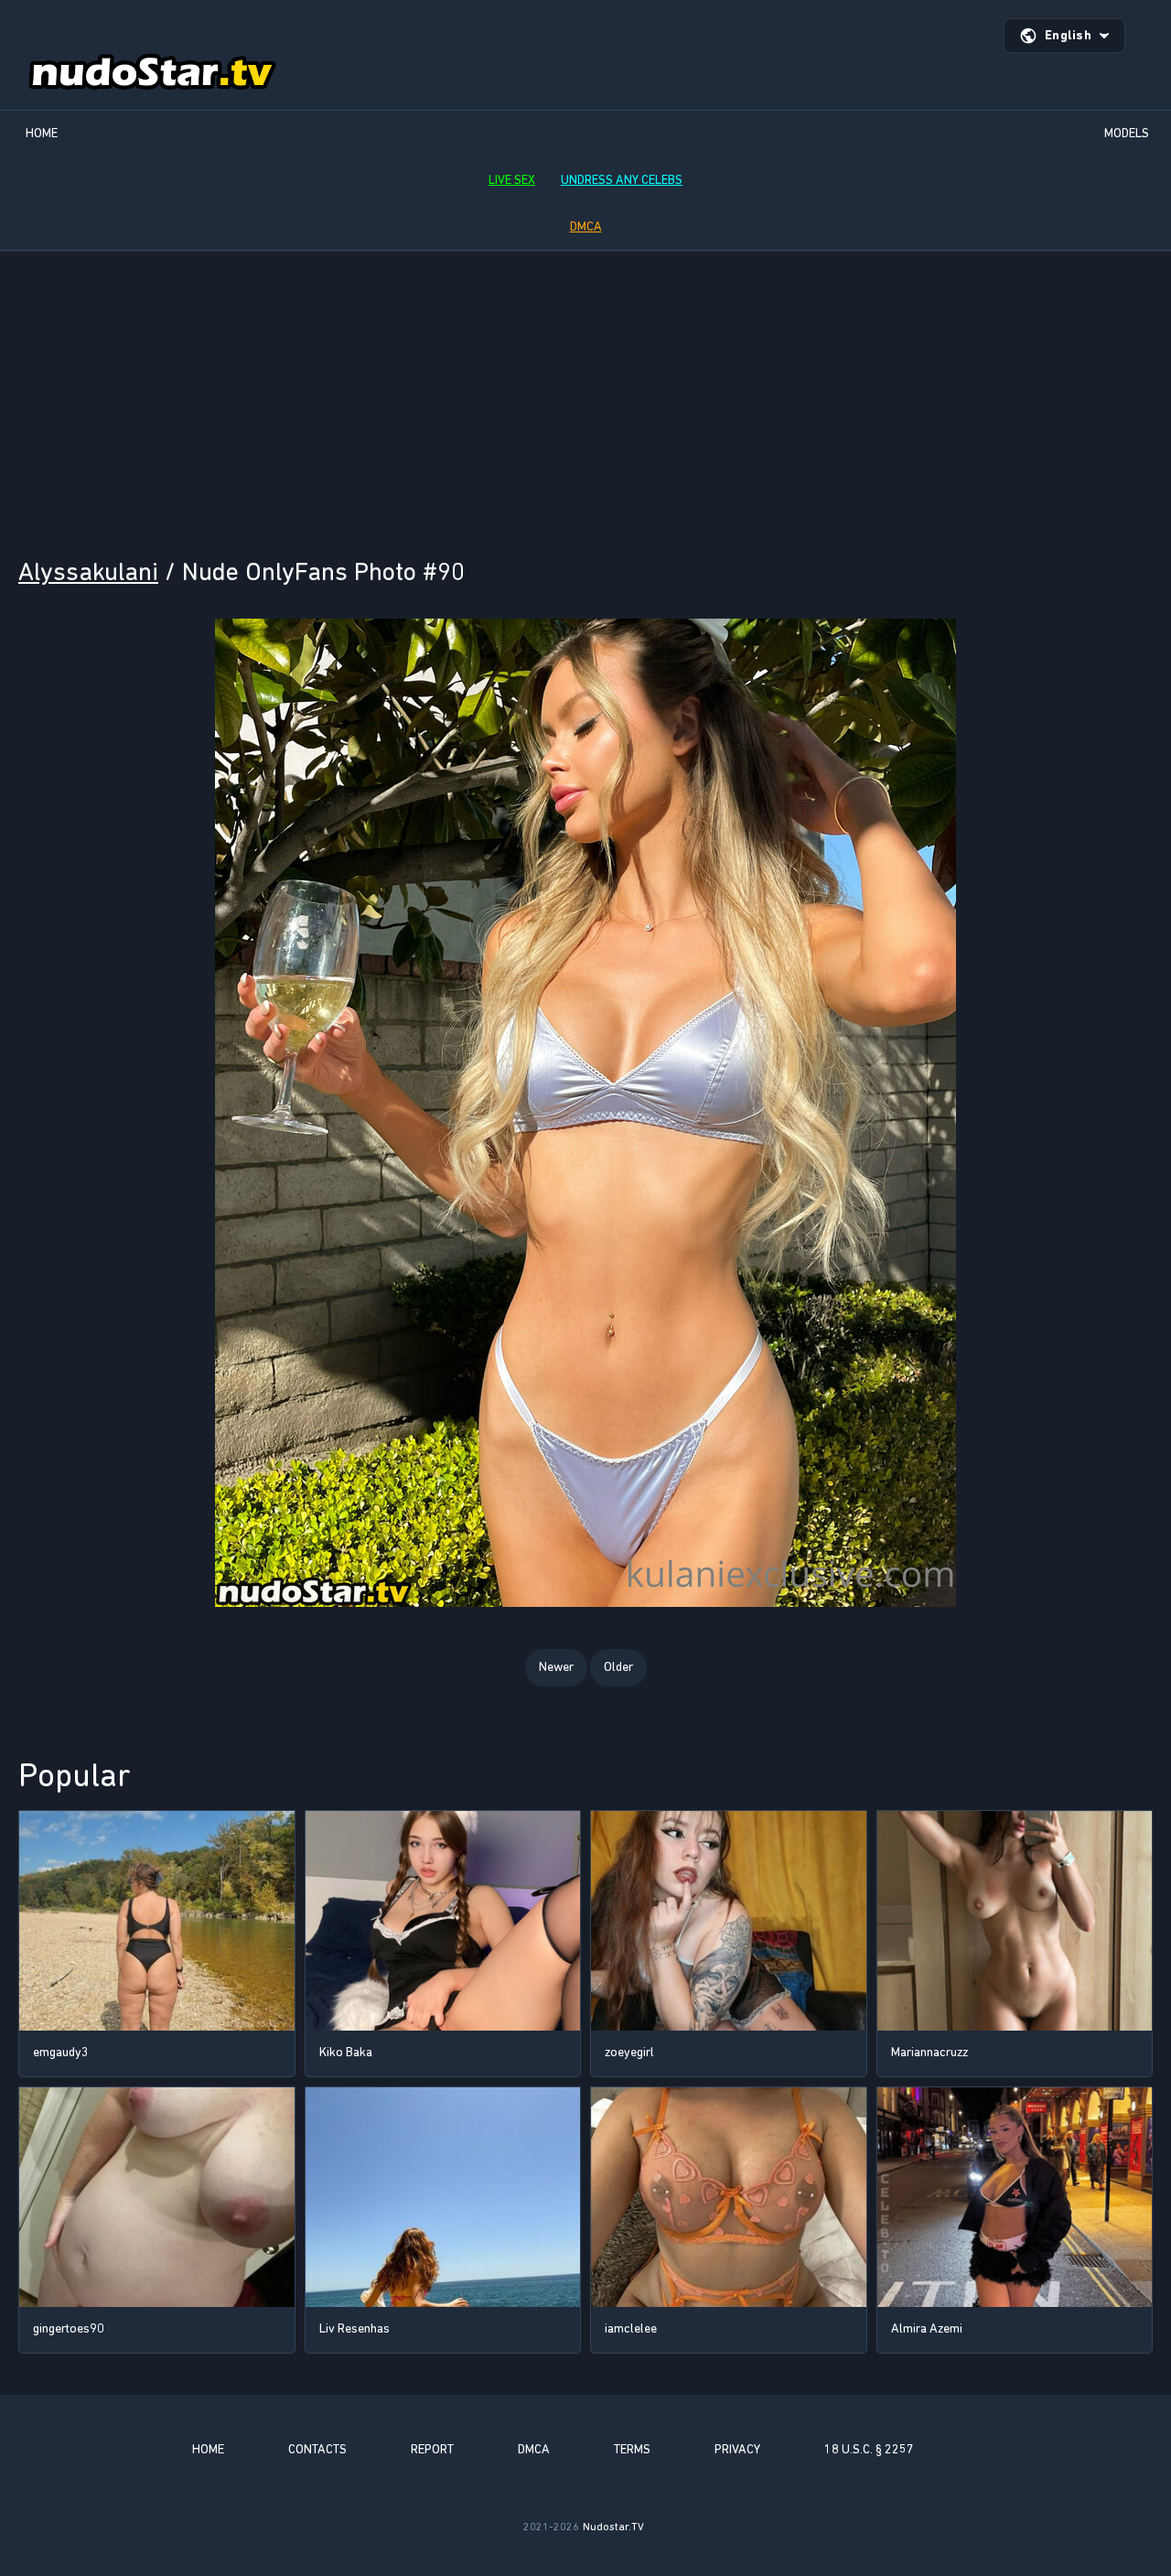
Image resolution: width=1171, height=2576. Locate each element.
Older (618, 1667)
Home (42, 133)
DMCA (586, 226)
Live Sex (512, 180)
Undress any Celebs (622, 180)
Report (432, 2449)
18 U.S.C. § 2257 (869, 2449)
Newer (556, 1667)
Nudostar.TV (613, 2527)
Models (1127, 133)
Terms (632, 2449)
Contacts (317, 2449)
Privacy (737, 2449)
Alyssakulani (88, 571)
